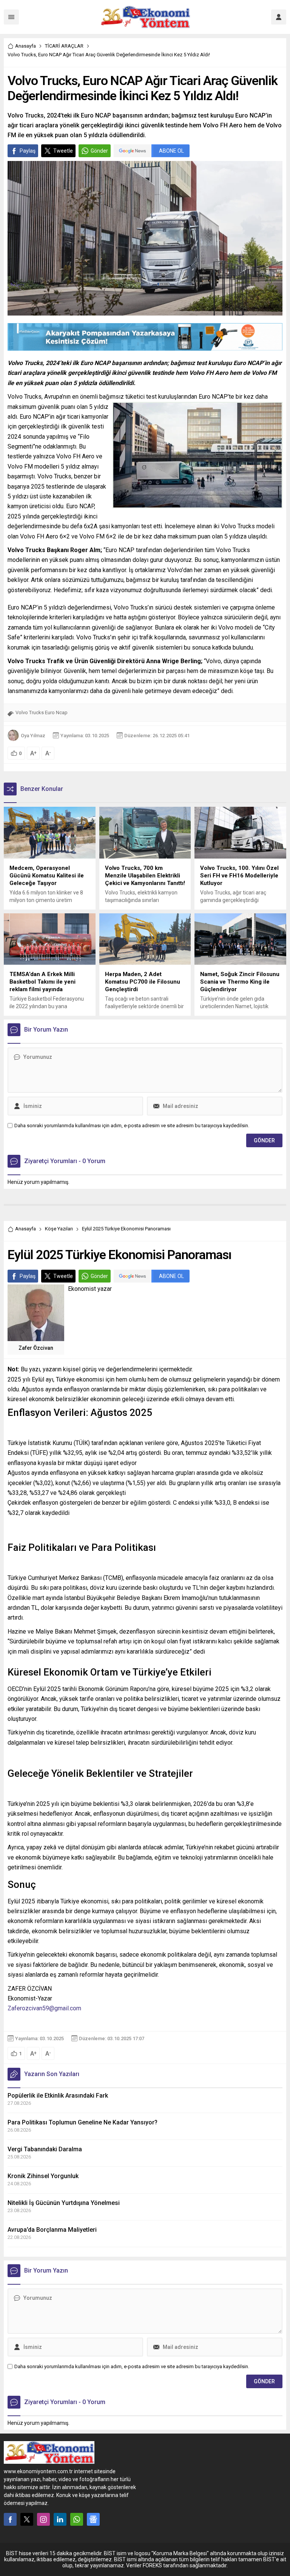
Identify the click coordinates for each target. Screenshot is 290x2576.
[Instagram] (43, 2519)
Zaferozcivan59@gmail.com (44, 2008)
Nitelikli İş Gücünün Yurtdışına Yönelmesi (64, 2203)
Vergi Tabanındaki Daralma (45, 2149)
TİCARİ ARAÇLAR (64, 46)
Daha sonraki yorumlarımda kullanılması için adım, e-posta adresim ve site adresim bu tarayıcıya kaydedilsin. (132, 1126)
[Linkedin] (60, 2519)
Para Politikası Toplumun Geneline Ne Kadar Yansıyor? (83, 2122)
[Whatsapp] (77, 2519)
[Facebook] (10, 2519)
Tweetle (63, 151)
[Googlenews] (93, 2519)
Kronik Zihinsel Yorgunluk (43, 2176)
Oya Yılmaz (33, 736)
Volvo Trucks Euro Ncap (42, 712)
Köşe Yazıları (59, 1229)
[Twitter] (27, 2519)
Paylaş (28, 151)
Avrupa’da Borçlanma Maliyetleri (52, 2230)
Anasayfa (25, 46)
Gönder (99, 151)
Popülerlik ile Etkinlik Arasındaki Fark (58, 2096)
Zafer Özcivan (36, 1348)
